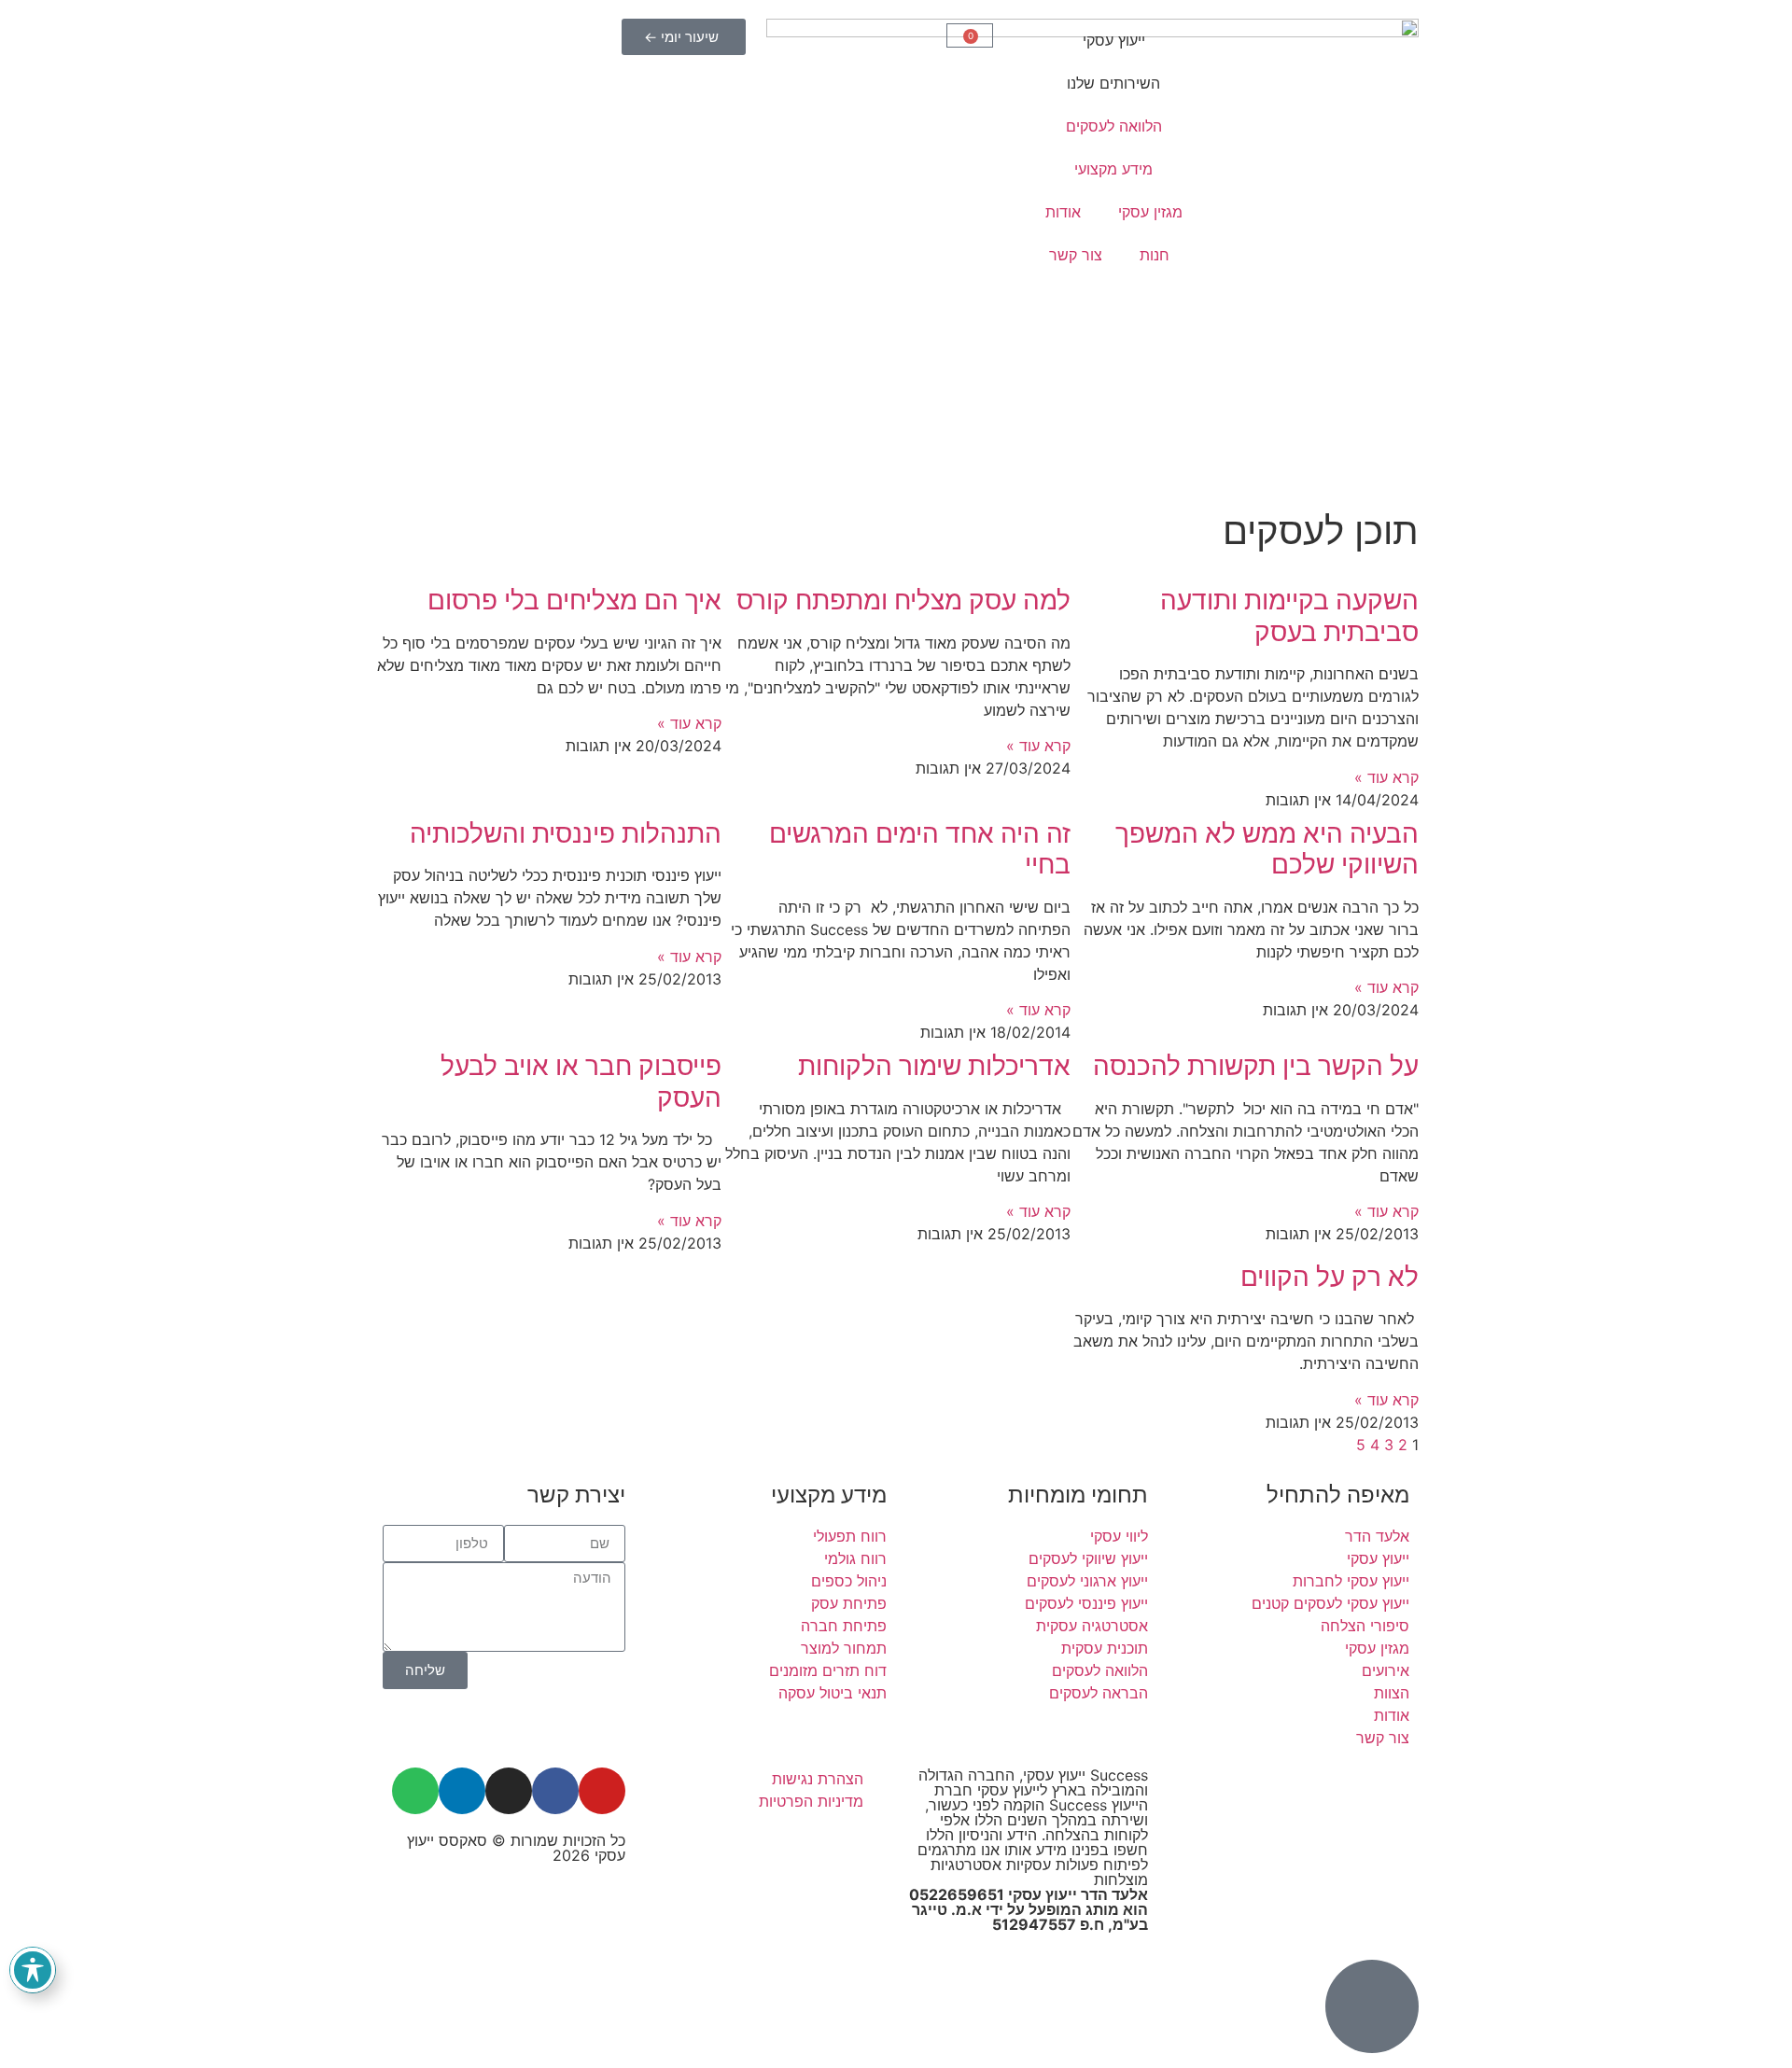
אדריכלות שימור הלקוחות (934, 1066)
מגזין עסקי (1150, 212)
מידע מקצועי (1113, 169)
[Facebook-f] (555, 1791)
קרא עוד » (1386, 777)
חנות (1155, 255)
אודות (1063, 212)
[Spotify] (415, 1791)
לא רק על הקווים (1330, 1277)
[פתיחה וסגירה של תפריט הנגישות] (33, 1970)
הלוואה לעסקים (1114, 126)
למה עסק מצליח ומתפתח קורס (903, 600)
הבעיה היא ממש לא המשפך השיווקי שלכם (1267, 849)
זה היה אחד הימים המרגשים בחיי (920, 849)
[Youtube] (602, 1791)
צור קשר (1076, 255)
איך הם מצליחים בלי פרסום (574, 600)
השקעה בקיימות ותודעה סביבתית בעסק (1289, 616)
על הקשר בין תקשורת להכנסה (1256, 1066)
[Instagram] (509, 1791)
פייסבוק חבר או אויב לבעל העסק (581, 1082)
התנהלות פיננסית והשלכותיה (566, 833)
